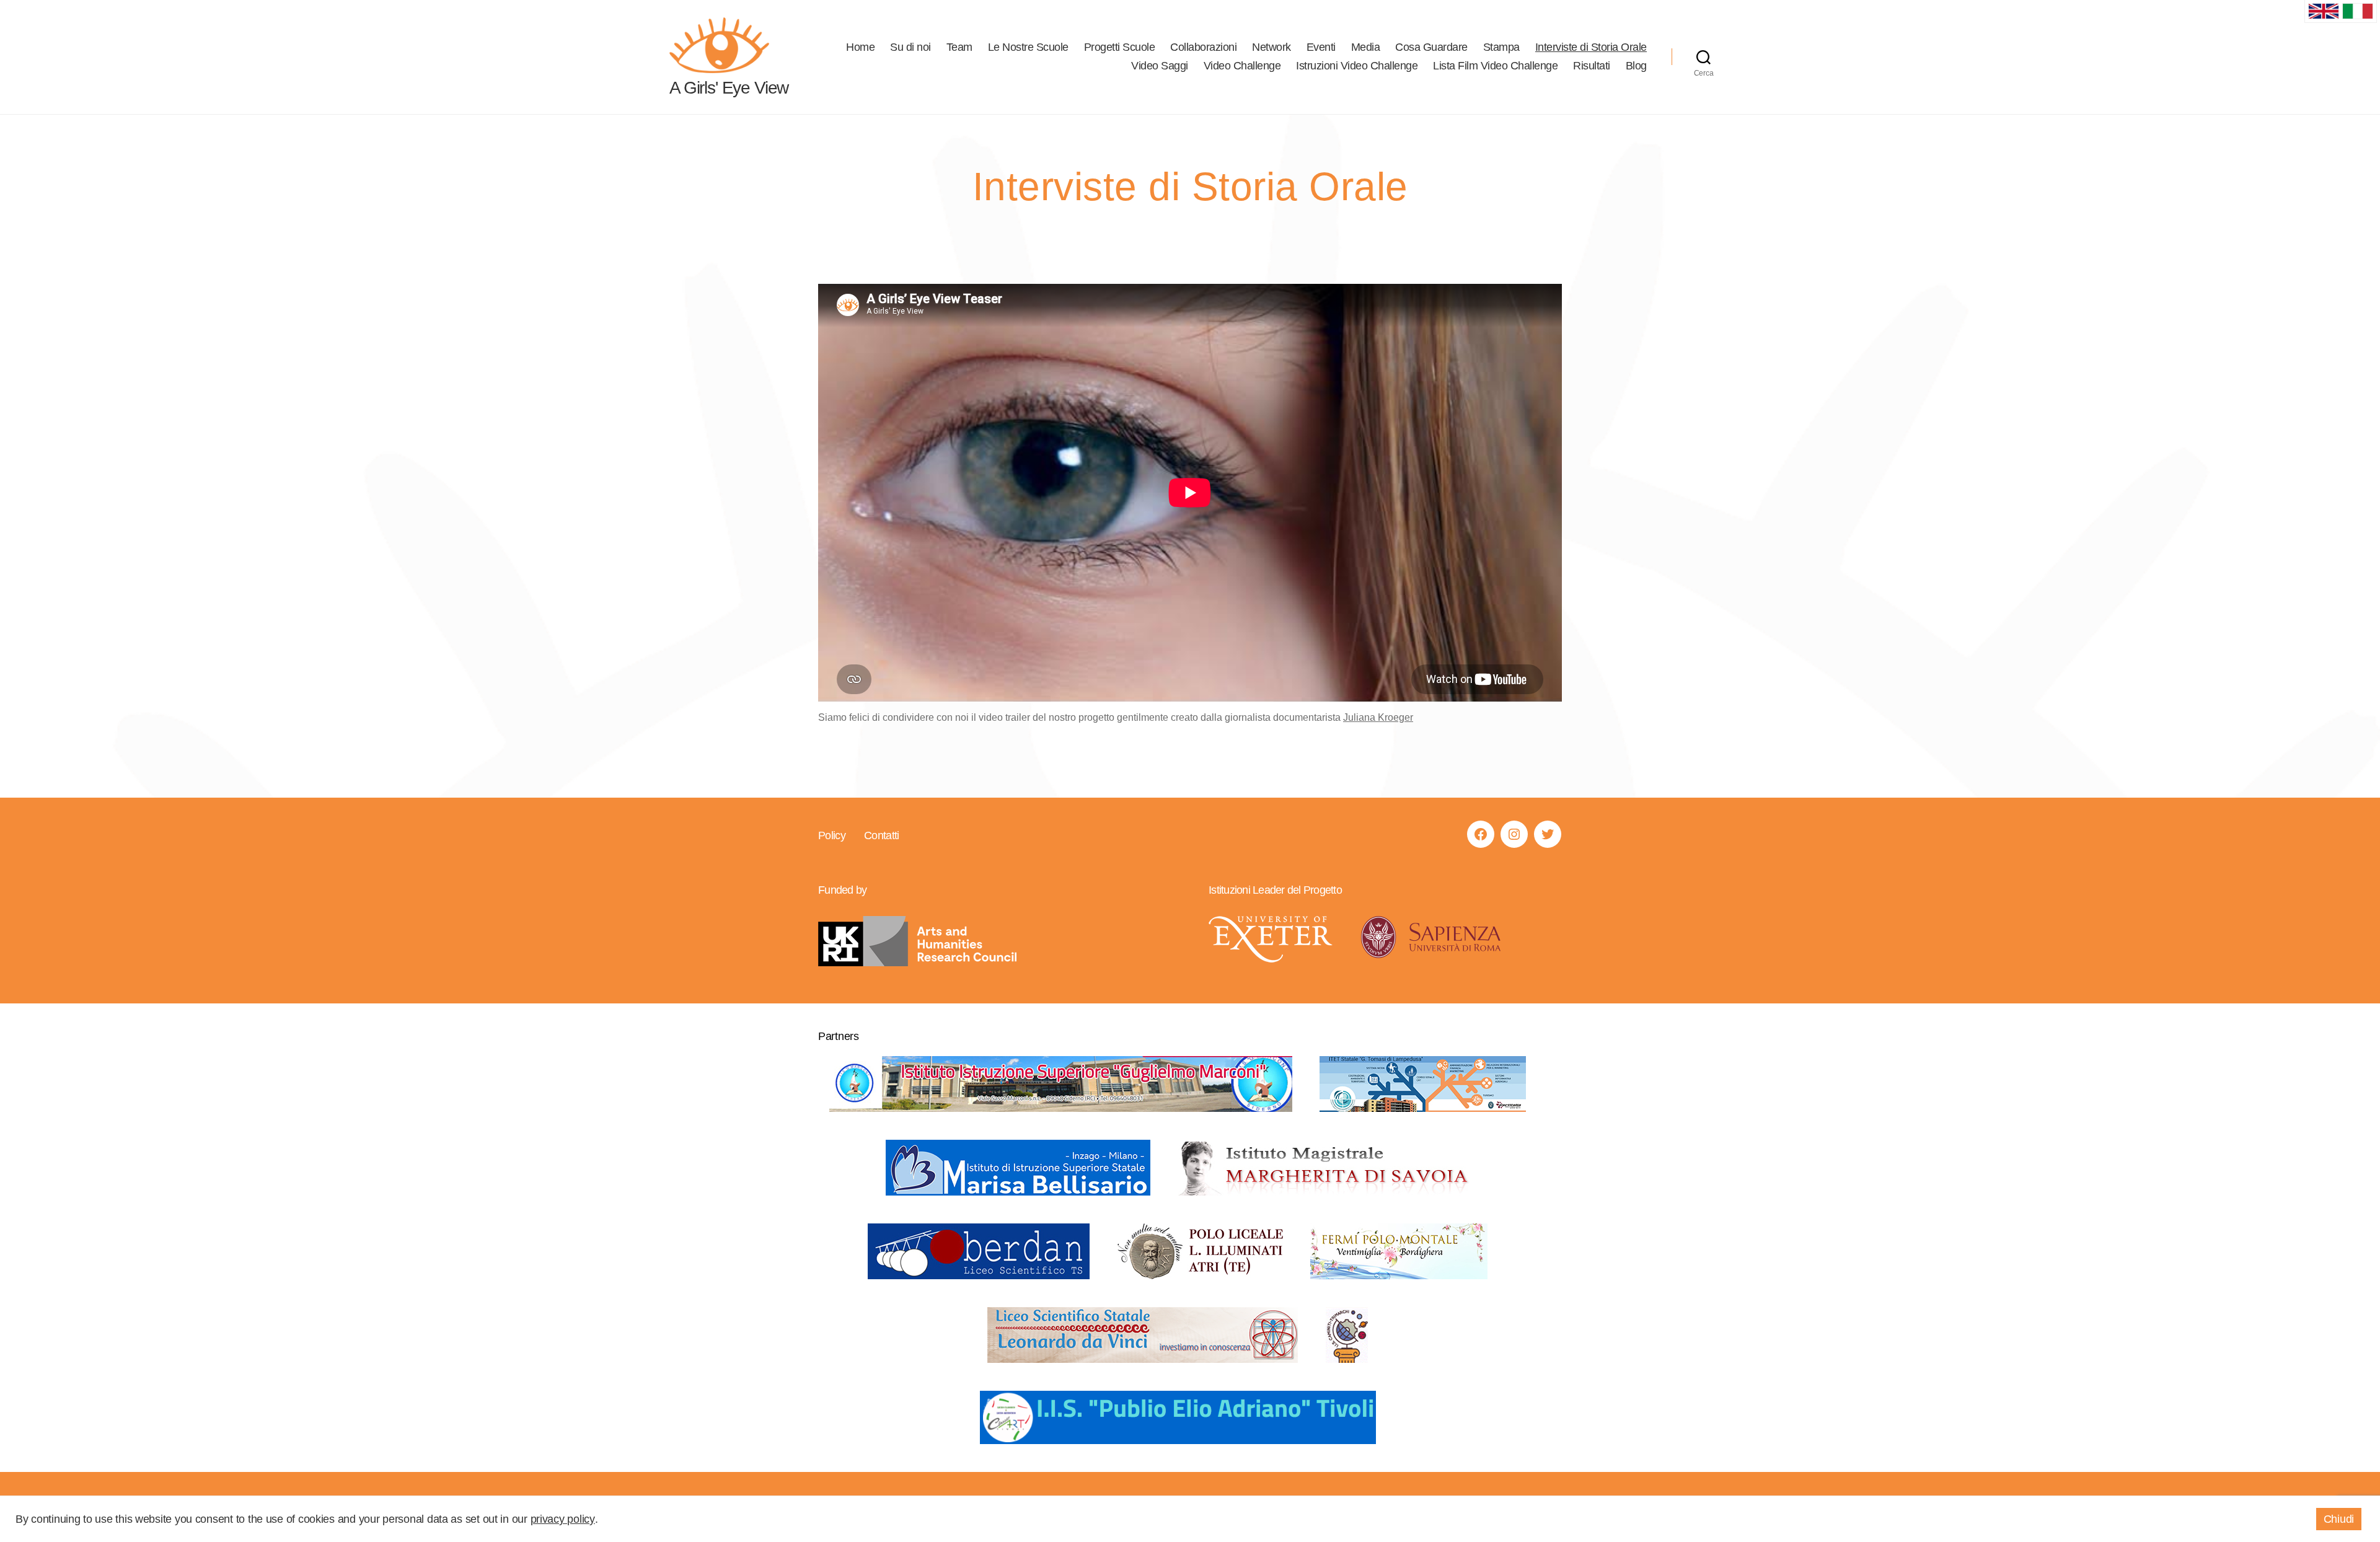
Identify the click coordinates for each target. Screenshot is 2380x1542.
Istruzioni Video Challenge (1357, 66)
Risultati (1592, 66)
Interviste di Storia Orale (1591, 47)
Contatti (882, 835)
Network (1272, 47)
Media (1366, 47)
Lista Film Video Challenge (1495, 66)
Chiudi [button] (2339, 1519)
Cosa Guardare (1431, 47)
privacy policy (563, 1519)
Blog (1636, 66)
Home (860, 47)
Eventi (1321, 47)
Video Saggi (1160, 66)
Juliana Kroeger (1378, 717)
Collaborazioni (1203, 47)
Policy (832, 835)
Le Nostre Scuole (1028, 47)
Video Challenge (1242, 66)
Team (959, 47)
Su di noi (910, 47)
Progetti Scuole (1120, 47)
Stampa (1501, 47)
